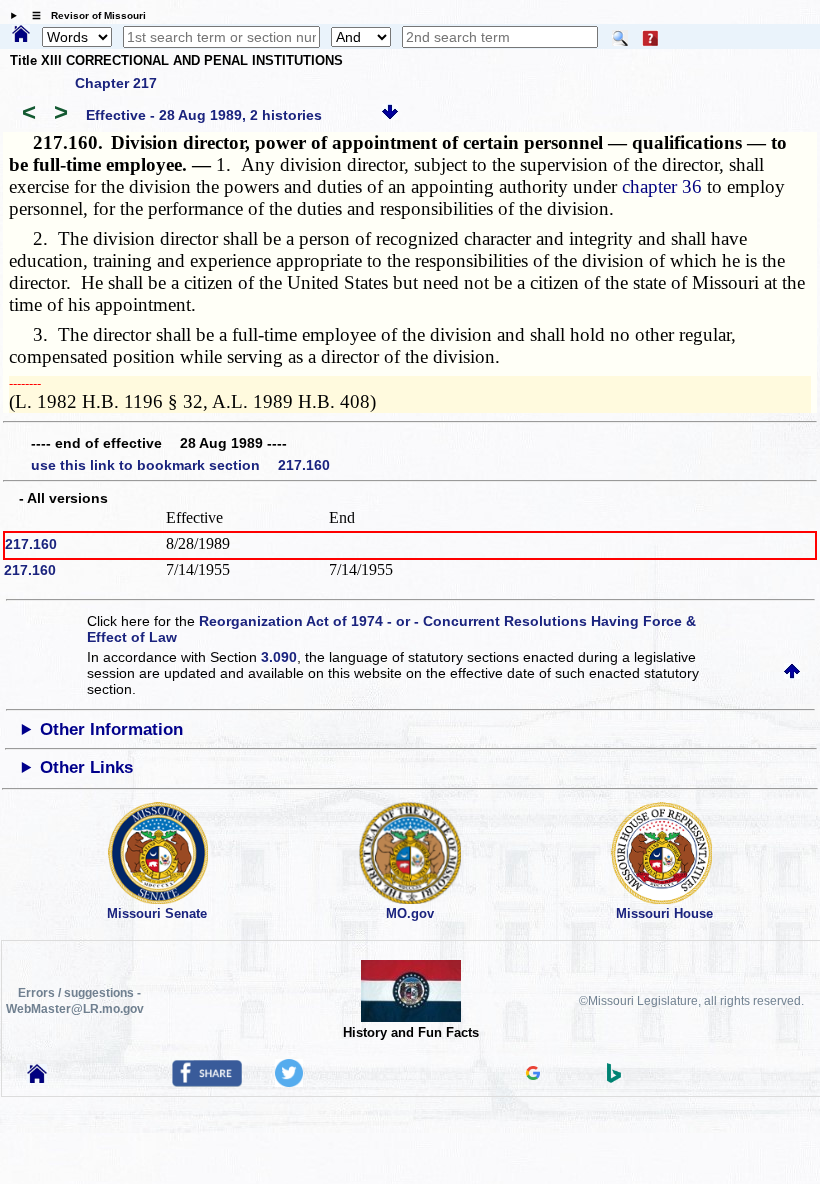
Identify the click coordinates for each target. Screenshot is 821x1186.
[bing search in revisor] (614, 1078)
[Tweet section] (289, 1082)
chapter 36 (662, 186)
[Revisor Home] (37, 1078)
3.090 (279, 657)
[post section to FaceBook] (207, 1082)
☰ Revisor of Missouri (84, 15)
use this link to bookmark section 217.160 (180, 465)
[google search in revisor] (533, 1075)
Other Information (111, 729)
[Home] (21, 35)
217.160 (31, 544)
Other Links (86, 767)
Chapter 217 (116, 83)
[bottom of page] (390, 115)
